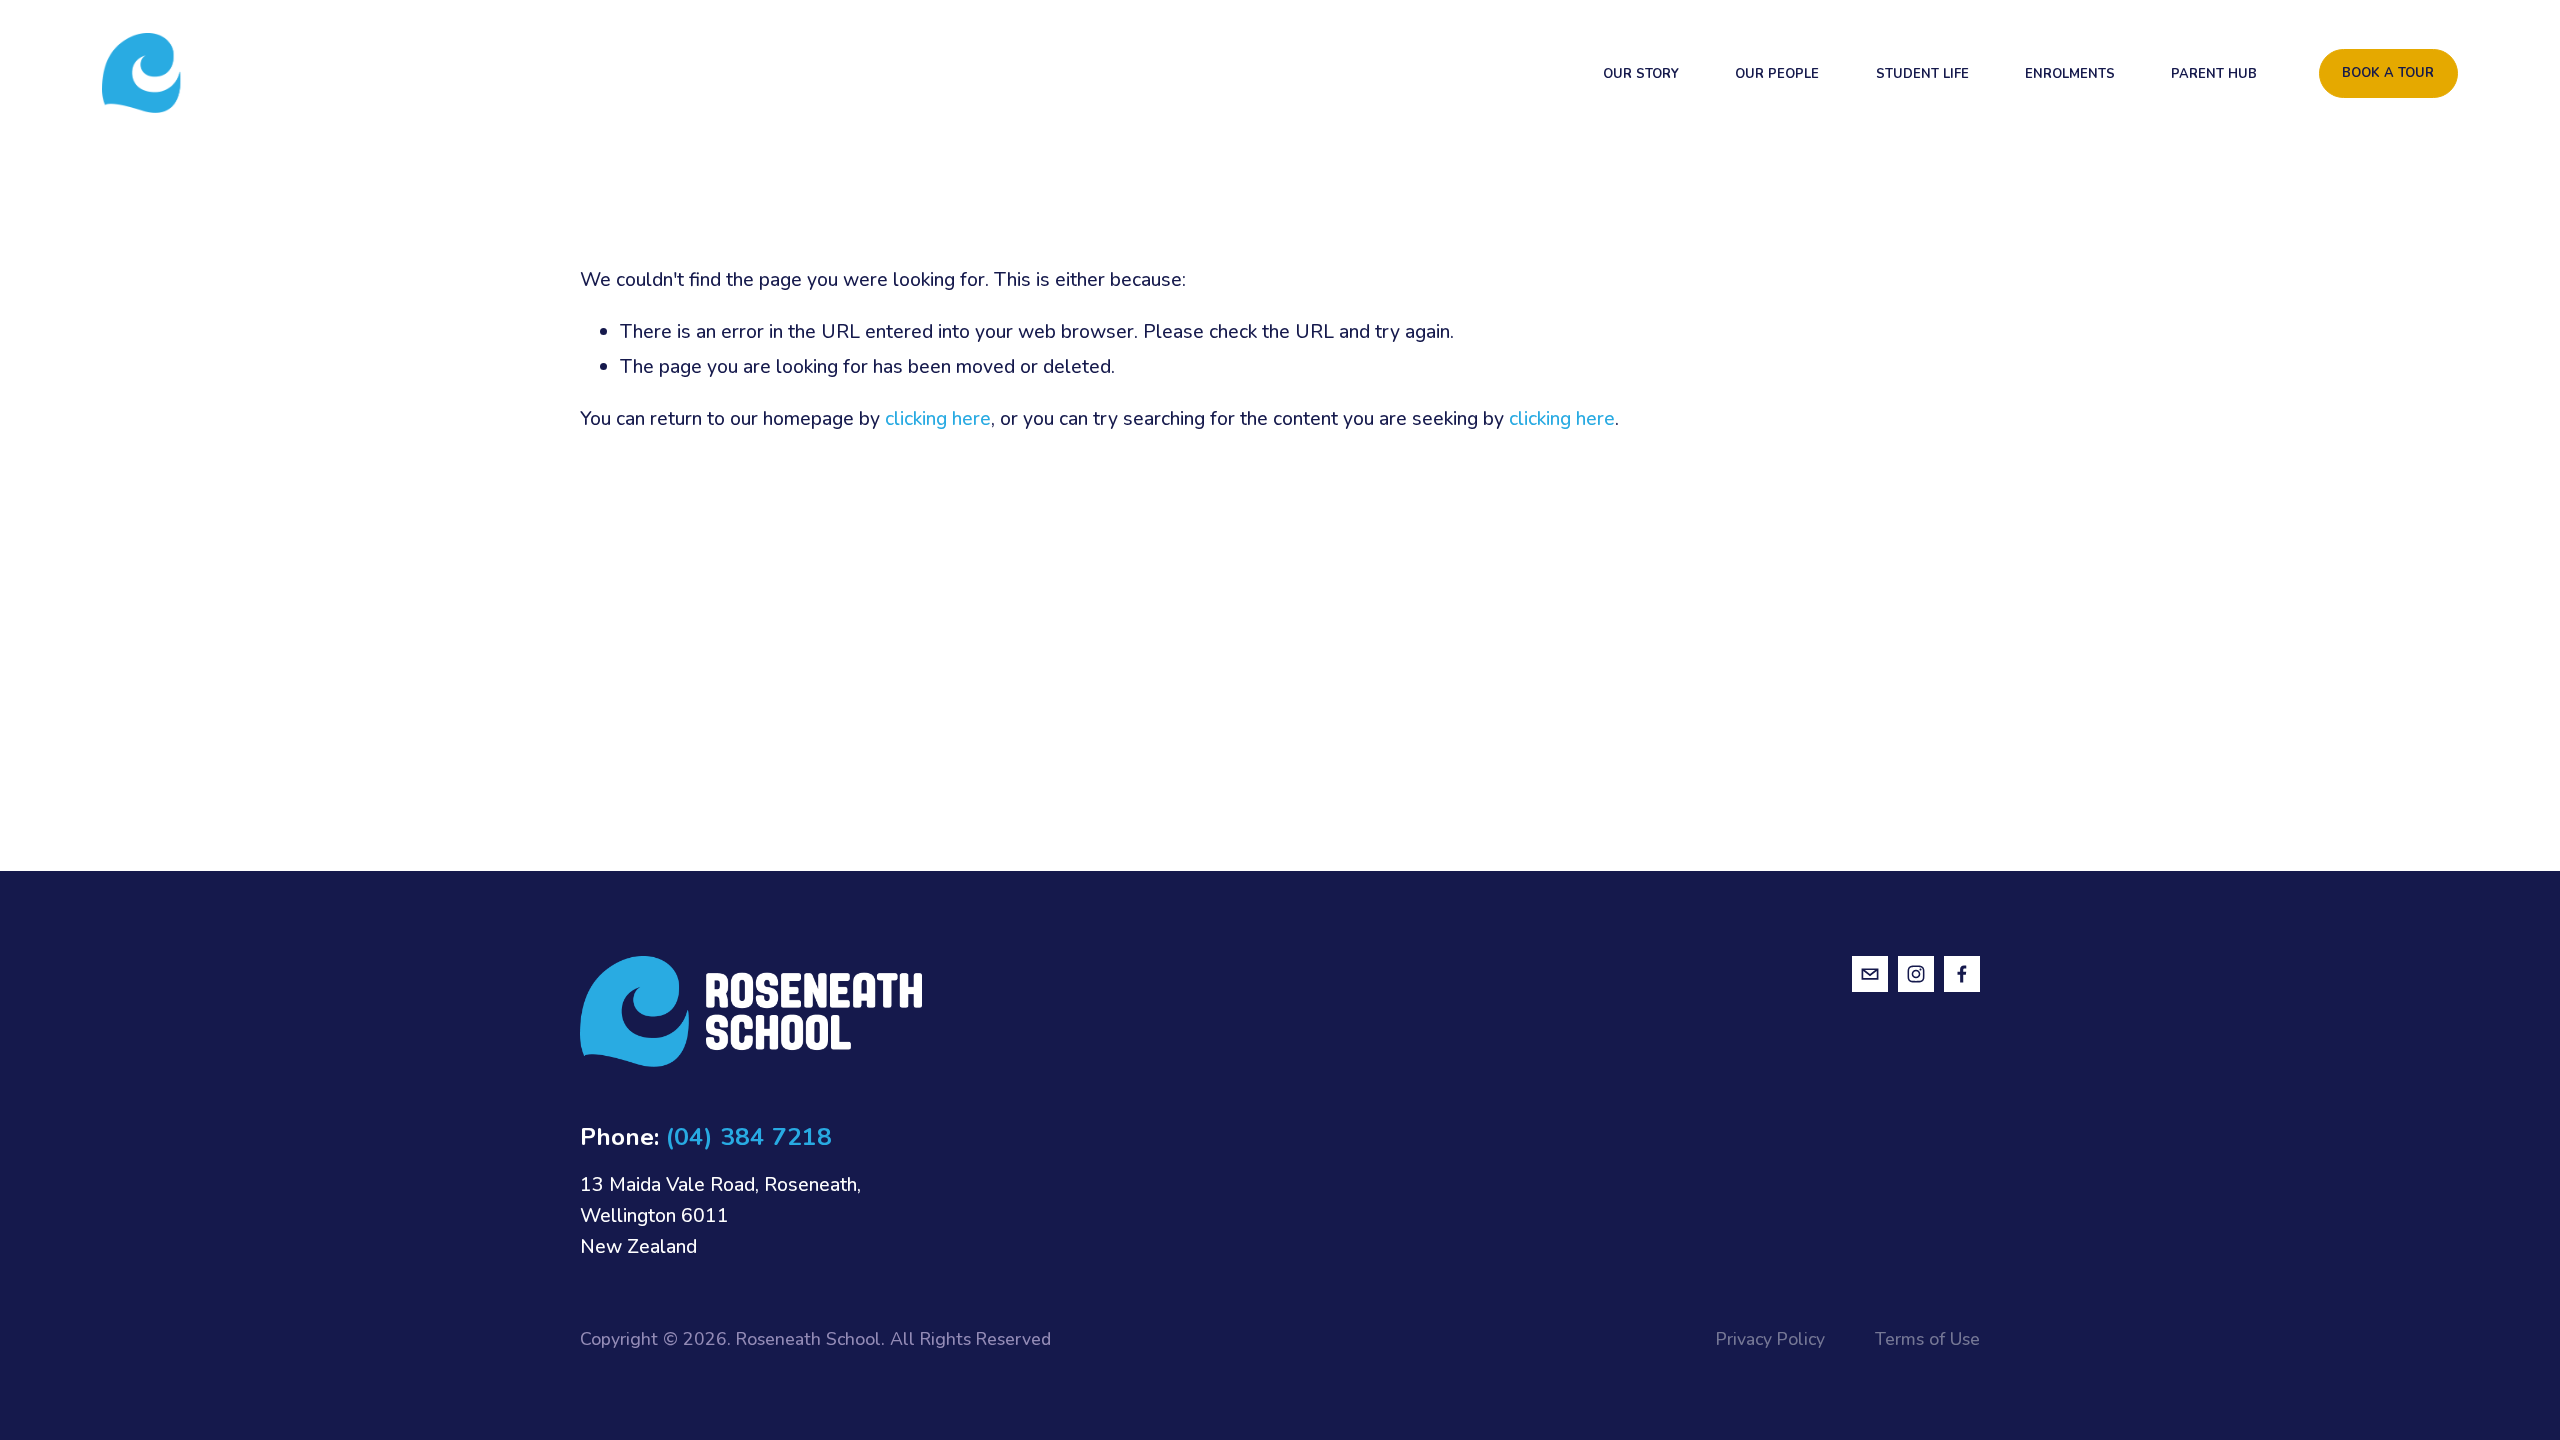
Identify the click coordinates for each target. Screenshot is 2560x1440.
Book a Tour (2388, 73)
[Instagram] (1916, 974)
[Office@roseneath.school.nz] (1870, 974)
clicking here (938, 418)
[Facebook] (1962, 974)
